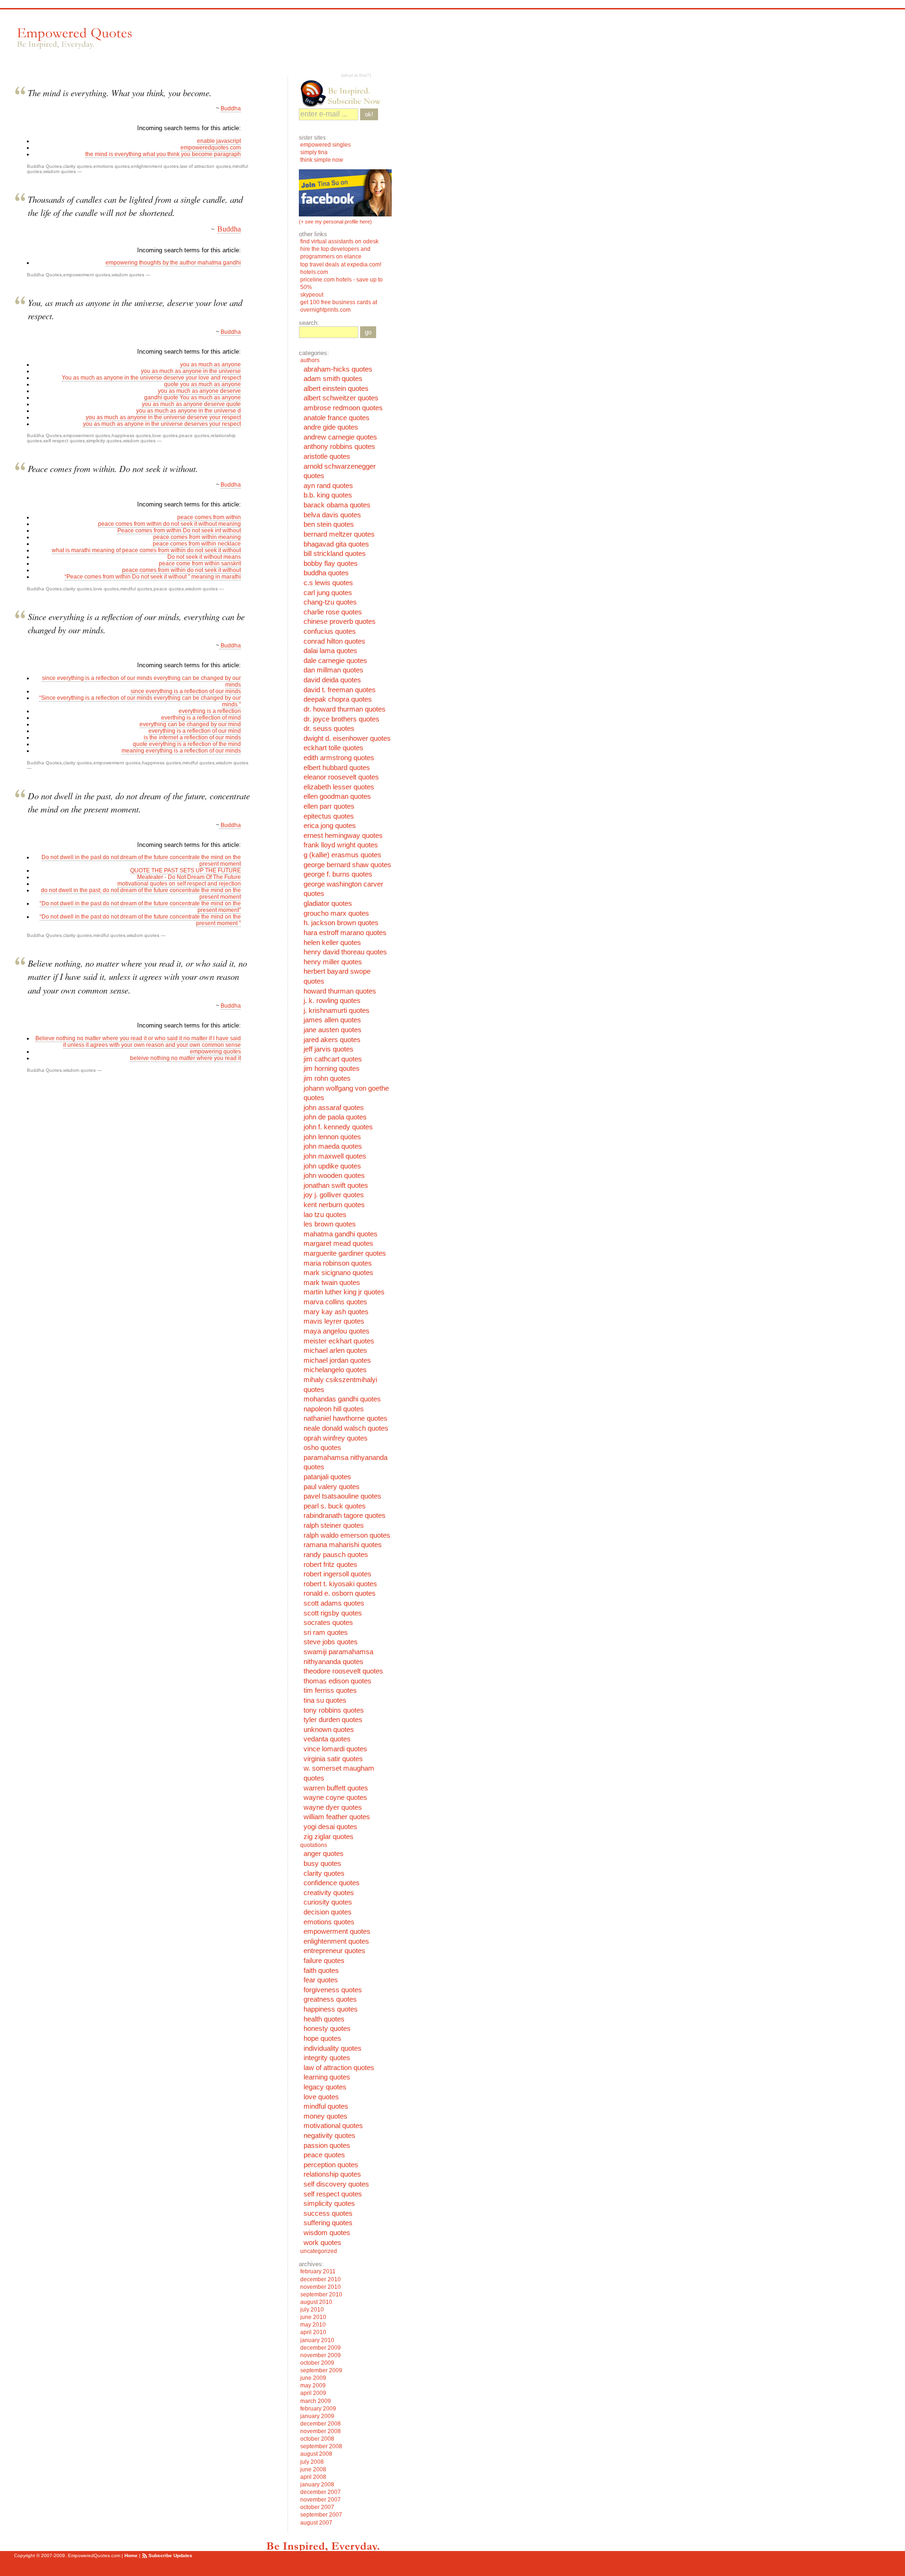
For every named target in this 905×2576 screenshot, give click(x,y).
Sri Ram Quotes (326, 1632)
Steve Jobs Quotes (331, 1642)
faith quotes (321, 1971)
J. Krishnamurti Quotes (337, 1011)
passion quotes (327, 2145)
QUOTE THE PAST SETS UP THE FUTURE (185, 870)
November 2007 (321, 2500)
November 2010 (321, 2287)
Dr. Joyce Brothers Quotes (341, 719)
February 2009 (318, 2409)
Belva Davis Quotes (332, 515)
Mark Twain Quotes (332, 1283)
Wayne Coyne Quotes (335, 1797)
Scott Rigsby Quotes (333, 1613)
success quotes (328, 2213)
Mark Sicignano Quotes (338, 1273)
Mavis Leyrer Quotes (334, 1321)
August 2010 (316, 2302)
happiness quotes (131, 435)
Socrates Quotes (328, 1623)
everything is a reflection (210, 711)
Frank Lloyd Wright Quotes (341, 845)
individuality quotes (333, 2048)
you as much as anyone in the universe (191, 371)
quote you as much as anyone (202, 384)
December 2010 (321, 2279)
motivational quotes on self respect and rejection (179, 884)
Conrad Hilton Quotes (334, 641)
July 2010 (312, 2310)
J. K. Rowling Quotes (332, 1001)
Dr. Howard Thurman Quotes (345, 709)
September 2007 (321, 2515)
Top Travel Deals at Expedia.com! (341, 265)
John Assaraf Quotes (334, 1108)
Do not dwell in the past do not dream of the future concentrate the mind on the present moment (141, 861)
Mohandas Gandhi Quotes (342, 1399)
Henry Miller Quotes (333, 962)
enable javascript (219, 141)
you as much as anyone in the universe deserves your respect (162, 424)
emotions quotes (111, 166)
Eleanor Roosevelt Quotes (341, 777)
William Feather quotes (337, 1817)
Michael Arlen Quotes (335, 1350)
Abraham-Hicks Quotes (338, 369)
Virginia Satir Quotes (333, 1759)
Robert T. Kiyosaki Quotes (340, 1584)
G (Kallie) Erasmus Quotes (342, 855)
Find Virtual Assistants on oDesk (340, 241)
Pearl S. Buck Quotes (335, 1506)
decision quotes (328, 1912)
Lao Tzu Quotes (325, 1215)
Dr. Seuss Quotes (329, 729)
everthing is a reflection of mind (201, 718)
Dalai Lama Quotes (330, 651)
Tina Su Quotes (325, 1700)
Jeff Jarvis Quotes (329, 1049)
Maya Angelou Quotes (337, 1331)
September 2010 (321, 2294)
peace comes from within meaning (197, 537)
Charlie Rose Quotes (333, 612)
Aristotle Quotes (327, 456)
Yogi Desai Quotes (330, 1827)
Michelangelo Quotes (335, 1370)
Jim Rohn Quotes (327, 1078)
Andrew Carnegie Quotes (340, 437)
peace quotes (194, 435)
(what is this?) (356, 75)
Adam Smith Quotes (333, 379)
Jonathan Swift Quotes (336, 1185)
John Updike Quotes (332, 1166)
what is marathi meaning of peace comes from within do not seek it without (146, 550)
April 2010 (313, 2332)
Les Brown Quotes (330, 1224)
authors (310, 360)
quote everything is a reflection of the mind (187, 744)
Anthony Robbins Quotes (339, 447)
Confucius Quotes (330, 631)
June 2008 (313, 2469)
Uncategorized (319, 2251)
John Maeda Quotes (333, 1146)
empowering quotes (215, 1052)
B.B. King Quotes (328, 495)
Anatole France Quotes (337, 418)
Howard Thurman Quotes (340, 991)
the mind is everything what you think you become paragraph (163, 154)
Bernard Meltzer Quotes (339, 534)
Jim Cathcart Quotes (333, 1059)
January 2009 (317, 2416)
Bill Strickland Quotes (335, 554)
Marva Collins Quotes (335, 1302)
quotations (314, 1845)
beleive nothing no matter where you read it (185, 1058)
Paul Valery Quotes (332, 1487)
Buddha (231, 108)
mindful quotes (136, 589)
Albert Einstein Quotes (336, 389)
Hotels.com (314, 272)
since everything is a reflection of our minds (186, 691)
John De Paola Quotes (335, 1117)
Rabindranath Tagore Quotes (345, 1516)
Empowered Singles (325, 145)
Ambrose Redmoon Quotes (343, 408)
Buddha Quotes (44, 166)
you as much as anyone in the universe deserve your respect (163, 417)
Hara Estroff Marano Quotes (345, 933)
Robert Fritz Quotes (330, 1565)
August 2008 (316, 2454)
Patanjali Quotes (327, 1477)
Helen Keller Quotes (332, 943)
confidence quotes (332, 1883)
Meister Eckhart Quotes (339, 1341)
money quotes (325, 2116)
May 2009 (313, 2385)
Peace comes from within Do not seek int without (179, 530)
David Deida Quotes (332, 680)
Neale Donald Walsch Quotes (346, 1428)
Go (368, 332)
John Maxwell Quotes (335, 1156)
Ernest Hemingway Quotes (343, 836)
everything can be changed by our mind (190, 724)
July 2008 (312, 2462)
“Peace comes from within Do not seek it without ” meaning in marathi (153, 577)
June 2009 (313, 2378)
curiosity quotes (328, 1902)
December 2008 (321, 2424)
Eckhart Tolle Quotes (333, 748)
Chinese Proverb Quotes (340, 621)
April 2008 (313, 2477)
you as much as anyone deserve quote (191, 404)
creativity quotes (329, 1893)
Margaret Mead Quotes (338, 1243)
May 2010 (313, 2325)
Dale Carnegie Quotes (335, 661)
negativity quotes (329, 2136)
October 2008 (317, 2439)
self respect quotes (64, 441)
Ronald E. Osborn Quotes (340, 1593)
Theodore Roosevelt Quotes (343, 1671)
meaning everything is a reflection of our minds (181, 751)
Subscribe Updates (170, 2555)
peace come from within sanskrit (200, 563)
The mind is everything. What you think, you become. (120, 93)
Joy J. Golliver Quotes (334, 1195)
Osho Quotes (322, 1448)
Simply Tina (314, 152)
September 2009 (321, 2370)
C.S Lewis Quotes (328, 583)
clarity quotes (78, 166)
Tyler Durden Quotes (333, 1720)
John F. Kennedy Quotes (338, 1127)
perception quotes (331, 2165)
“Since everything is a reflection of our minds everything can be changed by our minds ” (140, 701)
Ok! (369, 114)
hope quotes (322, 2038)
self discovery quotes (336, 2184)
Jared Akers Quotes (332, 1040)
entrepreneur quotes (334, 1951)
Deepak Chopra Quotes (338, 699)
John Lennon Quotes (332, 1137)
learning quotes (327, 2077)
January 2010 (317, 2340)
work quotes (322, 2243)
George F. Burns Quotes (338, 874)
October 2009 (317, 2363)
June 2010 (313, 2317)
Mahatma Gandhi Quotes (341, 1234)
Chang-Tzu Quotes (330, 602)
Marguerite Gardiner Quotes (345, 1253)
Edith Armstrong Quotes (339, 758)
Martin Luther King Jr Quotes (344, 1292)
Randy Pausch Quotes (336, 1555)
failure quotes (324, 1961)
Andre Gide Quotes (331, 427)
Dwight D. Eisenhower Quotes (347, 738)
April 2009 (313, 2393)
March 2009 (316, 2401)
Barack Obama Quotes (337, 505)
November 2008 (321, 2431)
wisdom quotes (60, 171)
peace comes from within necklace (197, 544)
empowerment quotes (87, 275)
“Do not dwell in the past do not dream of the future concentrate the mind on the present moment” (140, 907)
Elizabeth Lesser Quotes (339, 787)
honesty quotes (327, 2029)
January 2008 (317, 2485)
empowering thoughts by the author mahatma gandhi (173, 263)
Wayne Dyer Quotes (333, 1807)
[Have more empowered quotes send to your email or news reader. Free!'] (345, 93)
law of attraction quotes (206, 166)
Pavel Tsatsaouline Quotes (342, 1496)
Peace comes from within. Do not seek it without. (113, 468)
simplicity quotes (104, 441)
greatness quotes (330, 1999)
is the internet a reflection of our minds (192, 737)
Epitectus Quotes (329, 816)
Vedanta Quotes (327, 1739)
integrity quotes (327, 2058)
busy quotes (322, 1864)
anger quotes (324, 1854)
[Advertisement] (315, 43)
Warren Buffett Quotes (336, 1788)
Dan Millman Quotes (333, 670)
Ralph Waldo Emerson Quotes (347, 1535)
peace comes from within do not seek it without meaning (169, 524)
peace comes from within (209, 517)
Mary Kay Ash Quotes (336, 1312)
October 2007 (317, 2507)
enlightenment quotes (155, 166)
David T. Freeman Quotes (340, 690)
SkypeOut (313, 295)
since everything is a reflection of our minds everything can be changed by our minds (141, 681)
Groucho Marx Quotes (336, 913)
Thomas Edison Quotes (337, 1681)
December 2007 (321, 2492)
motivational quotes (333, 2126)
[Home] (74, 38)
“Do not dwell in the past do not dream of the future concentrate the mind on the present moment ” (140, 920)
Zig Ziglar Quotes (329, 1837)
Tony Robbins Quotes (334, 1710)
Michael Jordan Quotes (337, 1360)
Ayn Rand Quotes (328, 486)
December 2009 (321, 2348)
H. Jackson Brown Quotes (341, 923)
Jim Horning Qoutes (332, 1069)
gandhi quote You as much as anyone (193, 398)
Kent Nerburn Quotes (334, 1205)
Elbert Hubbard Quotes (337, 768)
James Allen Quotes (332, 1020)
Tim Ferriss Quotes (330, 1690)
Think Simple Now (322, 160)
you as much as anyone (210, 364)
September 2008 (321, 2446)
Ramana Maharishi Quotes (343, 1545)
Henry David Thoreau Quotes (345, 952)
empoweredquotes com (211, 148)
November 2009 (321, 2355)
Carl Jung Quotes (328, 593)
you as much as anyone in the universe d (189, 411)
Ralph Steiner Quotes (334, 1525)
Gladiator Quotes (328, 903)
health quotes (324, 2019)
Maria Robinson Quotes (338, 1263)
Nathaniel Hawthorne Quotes (346, 1418)
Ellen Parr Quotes (329, 806)
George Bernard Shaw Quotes (347, 865)
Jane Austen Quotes (333, 1030)
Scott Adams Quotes (334, 1603)
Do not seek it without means (204, 557)
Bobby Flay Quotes (331, 563)
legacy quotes (325, 2087)
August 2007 (316, 2523)
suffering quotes (328, 2223)
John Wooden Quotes (334, 1176)
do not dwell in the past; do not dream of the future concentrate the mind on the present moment (141, 894)
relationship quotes (332, 2174)
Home (131, 2555)
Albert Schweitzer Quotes (341, 398)
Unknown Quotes (329, 1730)
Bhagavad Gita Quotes (336, 544)
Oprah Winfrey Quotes (336, 1438)
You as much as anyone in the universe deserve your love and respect (151, 378)
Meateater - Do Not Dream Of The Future (189, 877)
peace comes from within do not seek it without (181, 570)
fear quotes (321, 1980)
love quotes (165, 435)
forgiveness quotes (333, 1990)
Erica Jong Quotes (330, 826)
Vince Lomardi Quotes (335, 1749)
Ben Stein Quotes (329, 524)
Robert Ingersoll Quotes (337, 1574)
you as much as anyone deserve (199, 391)
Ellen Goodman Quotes (337, 796)
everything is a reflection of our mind (195, 731)
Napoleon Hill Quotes (334, 1409)
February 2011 (318, 2271)
